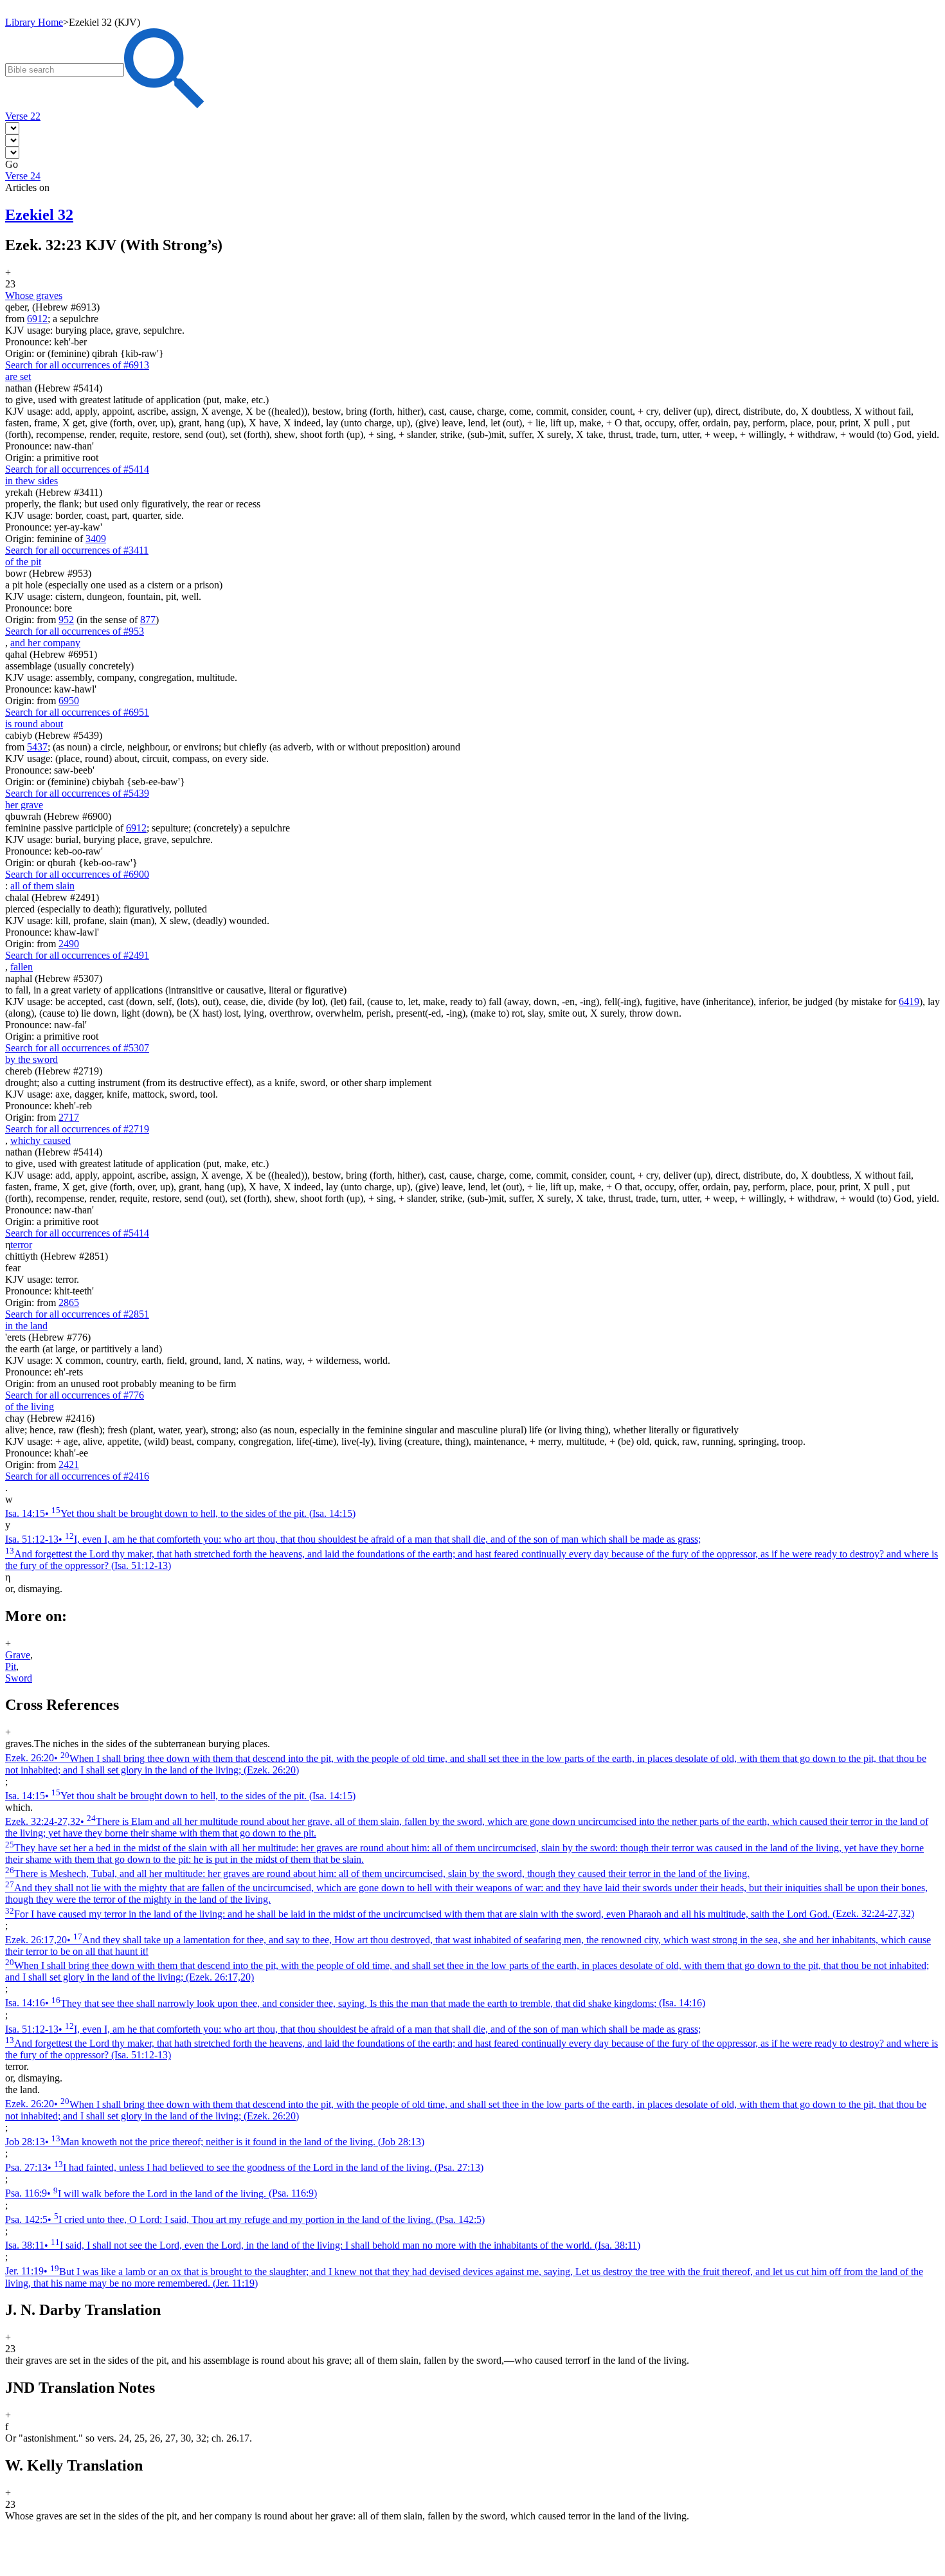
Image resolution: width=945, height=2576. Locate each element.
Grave (18, 1655)
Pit (11, 1666)
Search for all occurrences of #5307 (77, 1048)
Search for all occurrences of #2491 (77, 955)
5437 (37, 747)
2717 (69, 1117)
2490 (69, 944)
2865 (69, 1302)
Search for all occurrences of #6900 (77, 874)
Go (12, 164)
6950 (69, 701)
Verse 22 (23, 116)
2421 (69, 1465)
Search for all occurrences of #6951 (77, 712)
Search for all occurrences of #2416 (77, 1476)
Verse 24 (23, 176)
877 (148, 620)
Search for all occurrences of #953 (75, 631)
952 (66, 620)
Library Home (34, 22)
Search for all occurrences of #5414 (77, 469)
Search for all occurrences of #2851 (77, 1314)
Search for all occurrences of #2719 (77, 1129)
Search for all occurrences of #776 (75, 1395)
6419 (909, 1002)
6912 (37, 319)
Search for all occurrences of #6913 (77, 365)
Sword (19, 1678)
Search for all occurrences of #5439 (77, 793)
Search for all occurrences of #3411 (77, 550)
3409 (96, 539)
